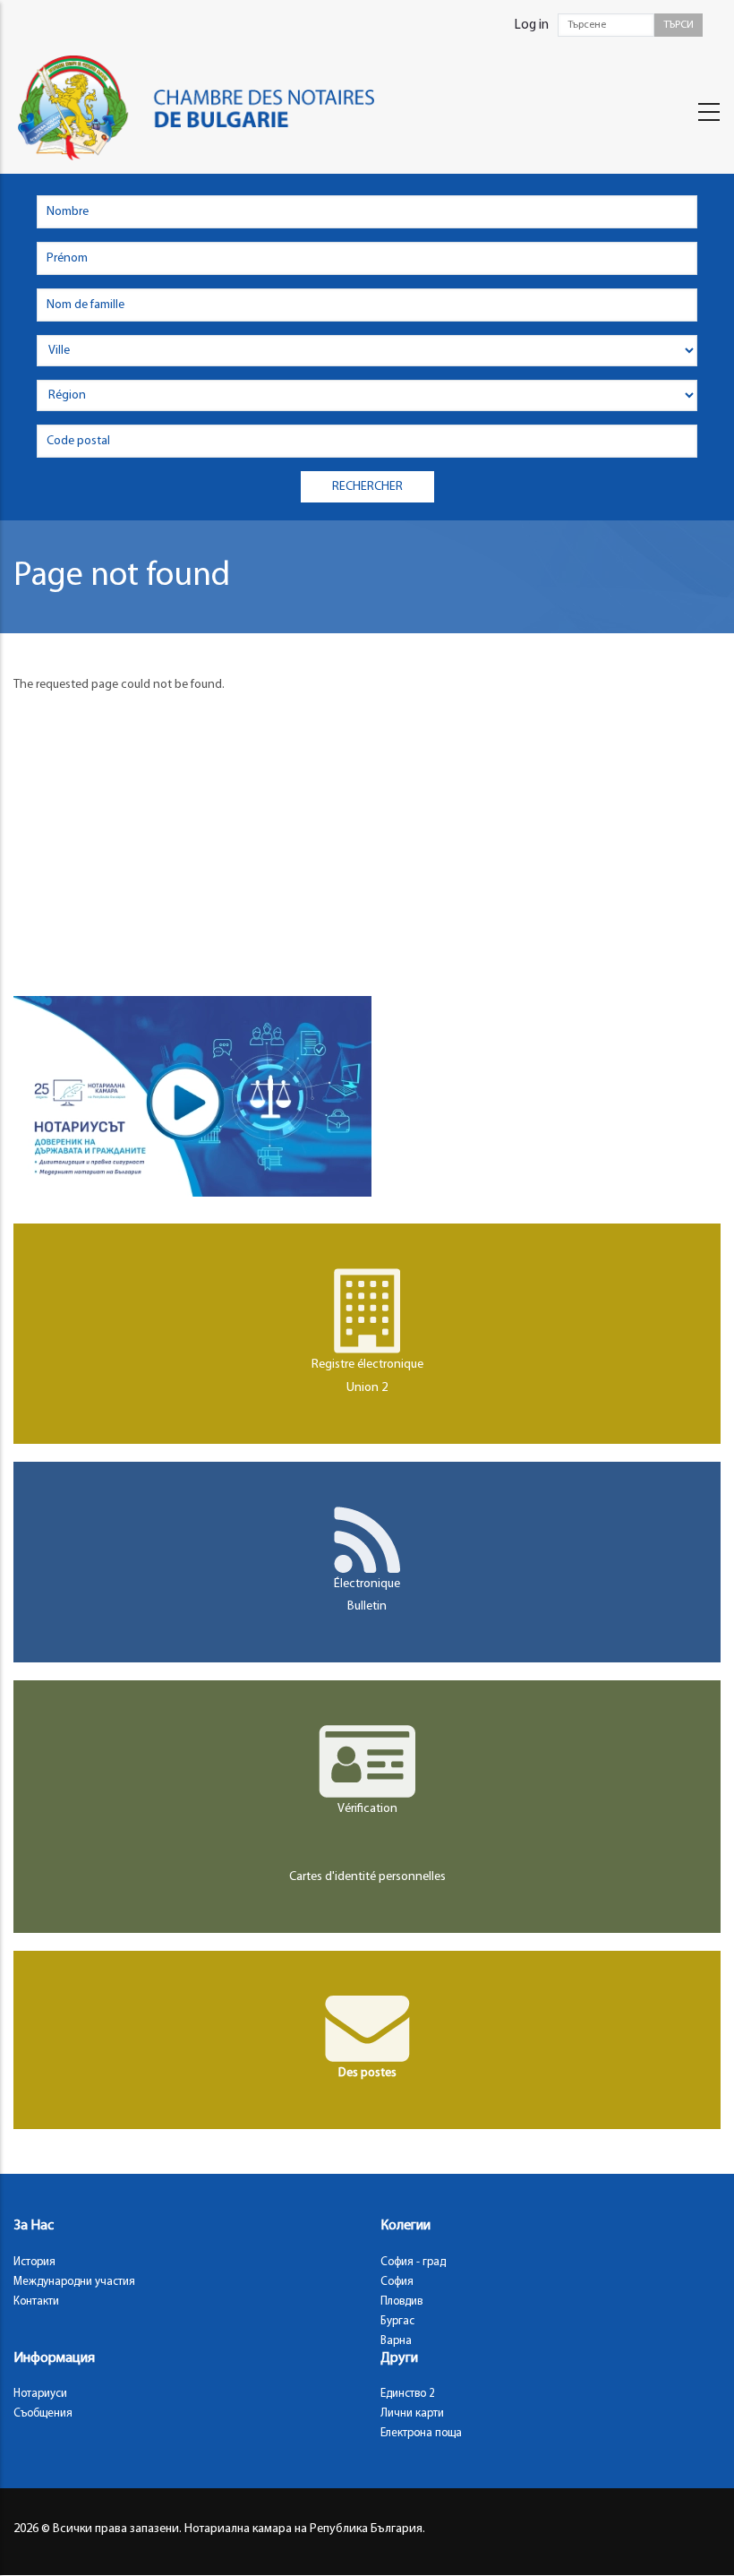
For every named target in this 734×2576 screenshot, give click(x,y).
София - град (413, 2262)
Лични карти (412, 2413)
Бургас (397, 2321)
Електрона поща (421, 2433)
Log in (532, 26)
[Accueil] (213, 108)
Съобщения (43, 2413)
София (397, 2282)
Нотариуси (40, 2394)
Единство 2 (408, 2394)
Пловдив (401, 2301)
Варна (396, 2341)
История (34, 2262)
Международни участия (74, 2282)
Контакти (36, 2301)
